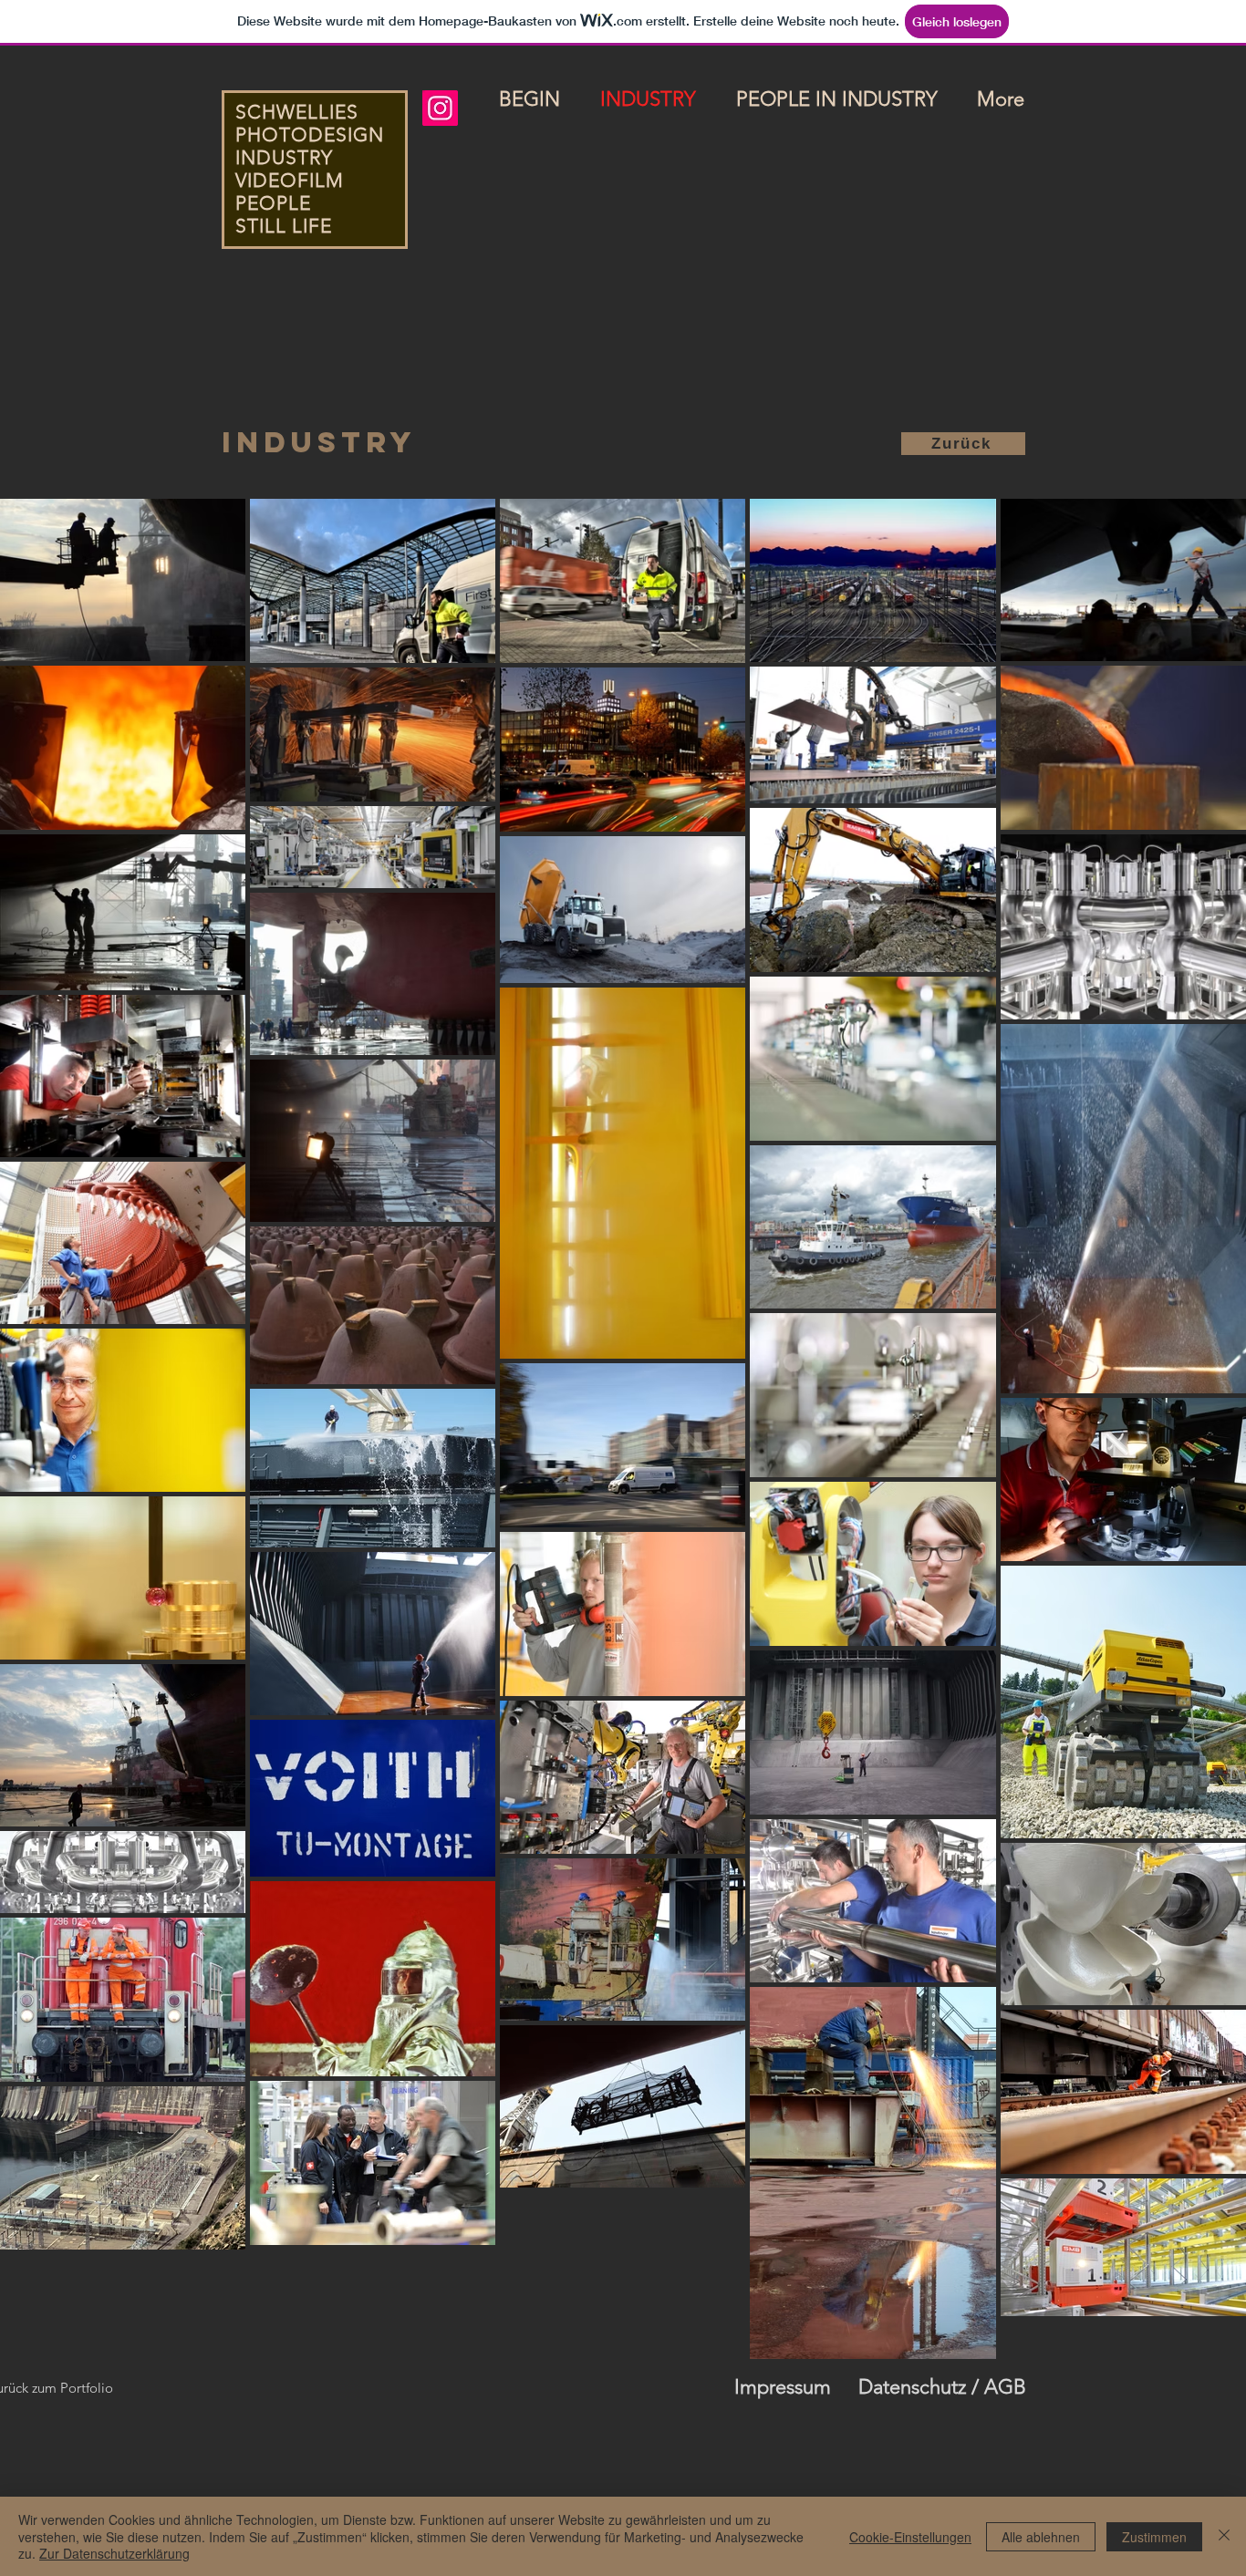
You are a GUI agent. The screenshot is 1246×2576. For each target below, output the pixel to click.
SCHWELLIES (297, 112)
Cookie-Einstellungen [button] (910, 2537)
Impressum (783, 2387)
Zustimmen (1154, 2537)
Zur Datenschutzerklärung (114, 2553)
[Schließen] (1224, 2536)
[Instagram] (440, 108)
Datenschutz (912, 2387)
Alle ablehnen (1041, 2537)
